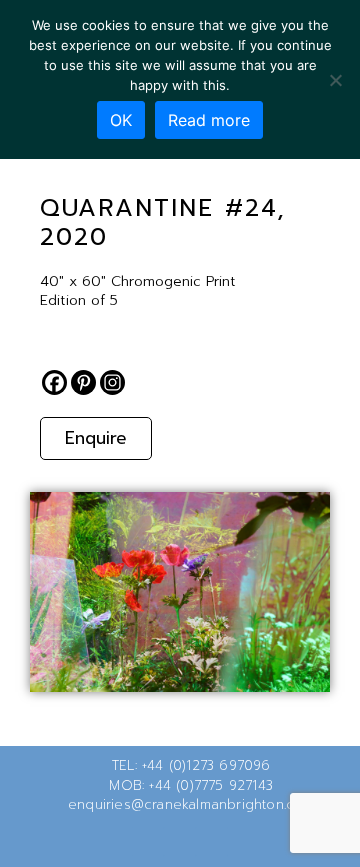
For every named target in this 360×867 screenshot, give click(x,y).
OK (121, 120)
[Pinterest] (83, 382)
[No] (335, 80)
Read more (209, 120)
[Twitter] (148, 841)
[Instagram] (112, 382)
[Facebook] (54, 382)
